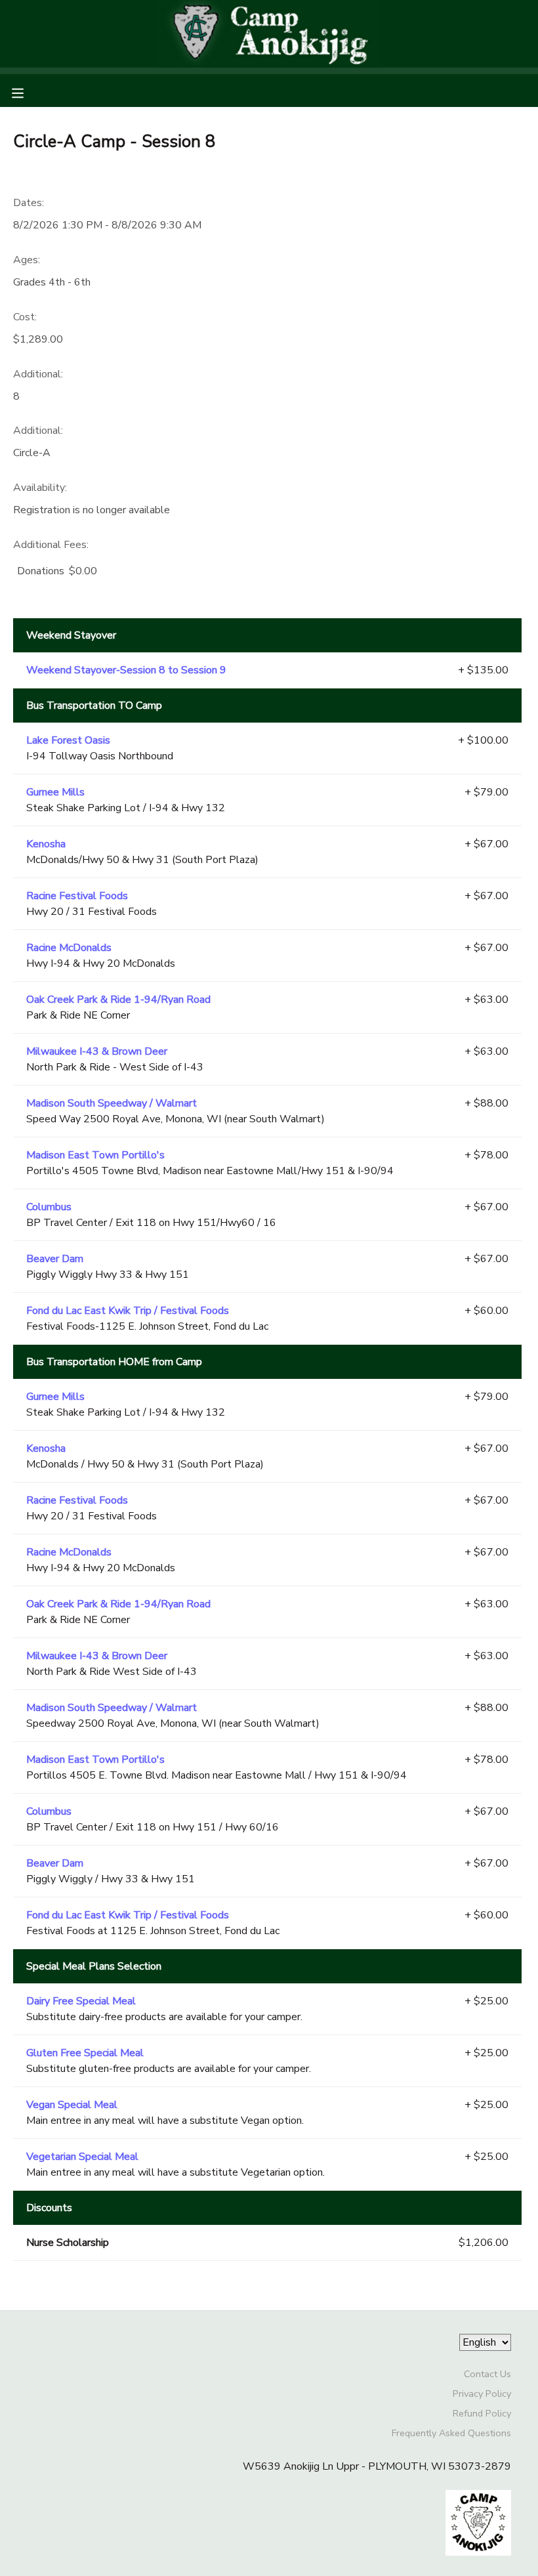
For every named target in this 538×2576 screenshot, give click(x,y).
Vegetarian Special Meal (82, 2157)
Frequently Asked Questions (451, 2433)
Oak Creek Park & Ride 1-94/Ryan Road (118, 1000)
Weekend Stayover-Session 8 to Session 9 (126, 670)
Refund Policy (482, 2413)
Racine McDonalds (69, 948)
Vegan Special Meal (72, 2105)
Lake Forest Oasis (68, 740)
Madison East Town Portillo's (95, 1155)
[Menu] (28, 92)
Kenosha (46, 844)
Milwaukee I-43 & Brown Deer (97, 1051)
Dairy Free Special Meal (81, 2001)
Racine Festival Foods (77, 896)
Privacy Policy (482, 2394)
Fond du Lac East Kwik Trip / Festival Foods (128, 1311)
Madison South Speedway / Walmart (112, 1103)
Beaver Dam (55, 1259)
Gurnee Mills (55, 792)
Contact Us (487, 2374)
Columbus (49, 1207)
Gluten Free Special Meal (85, 2053)
